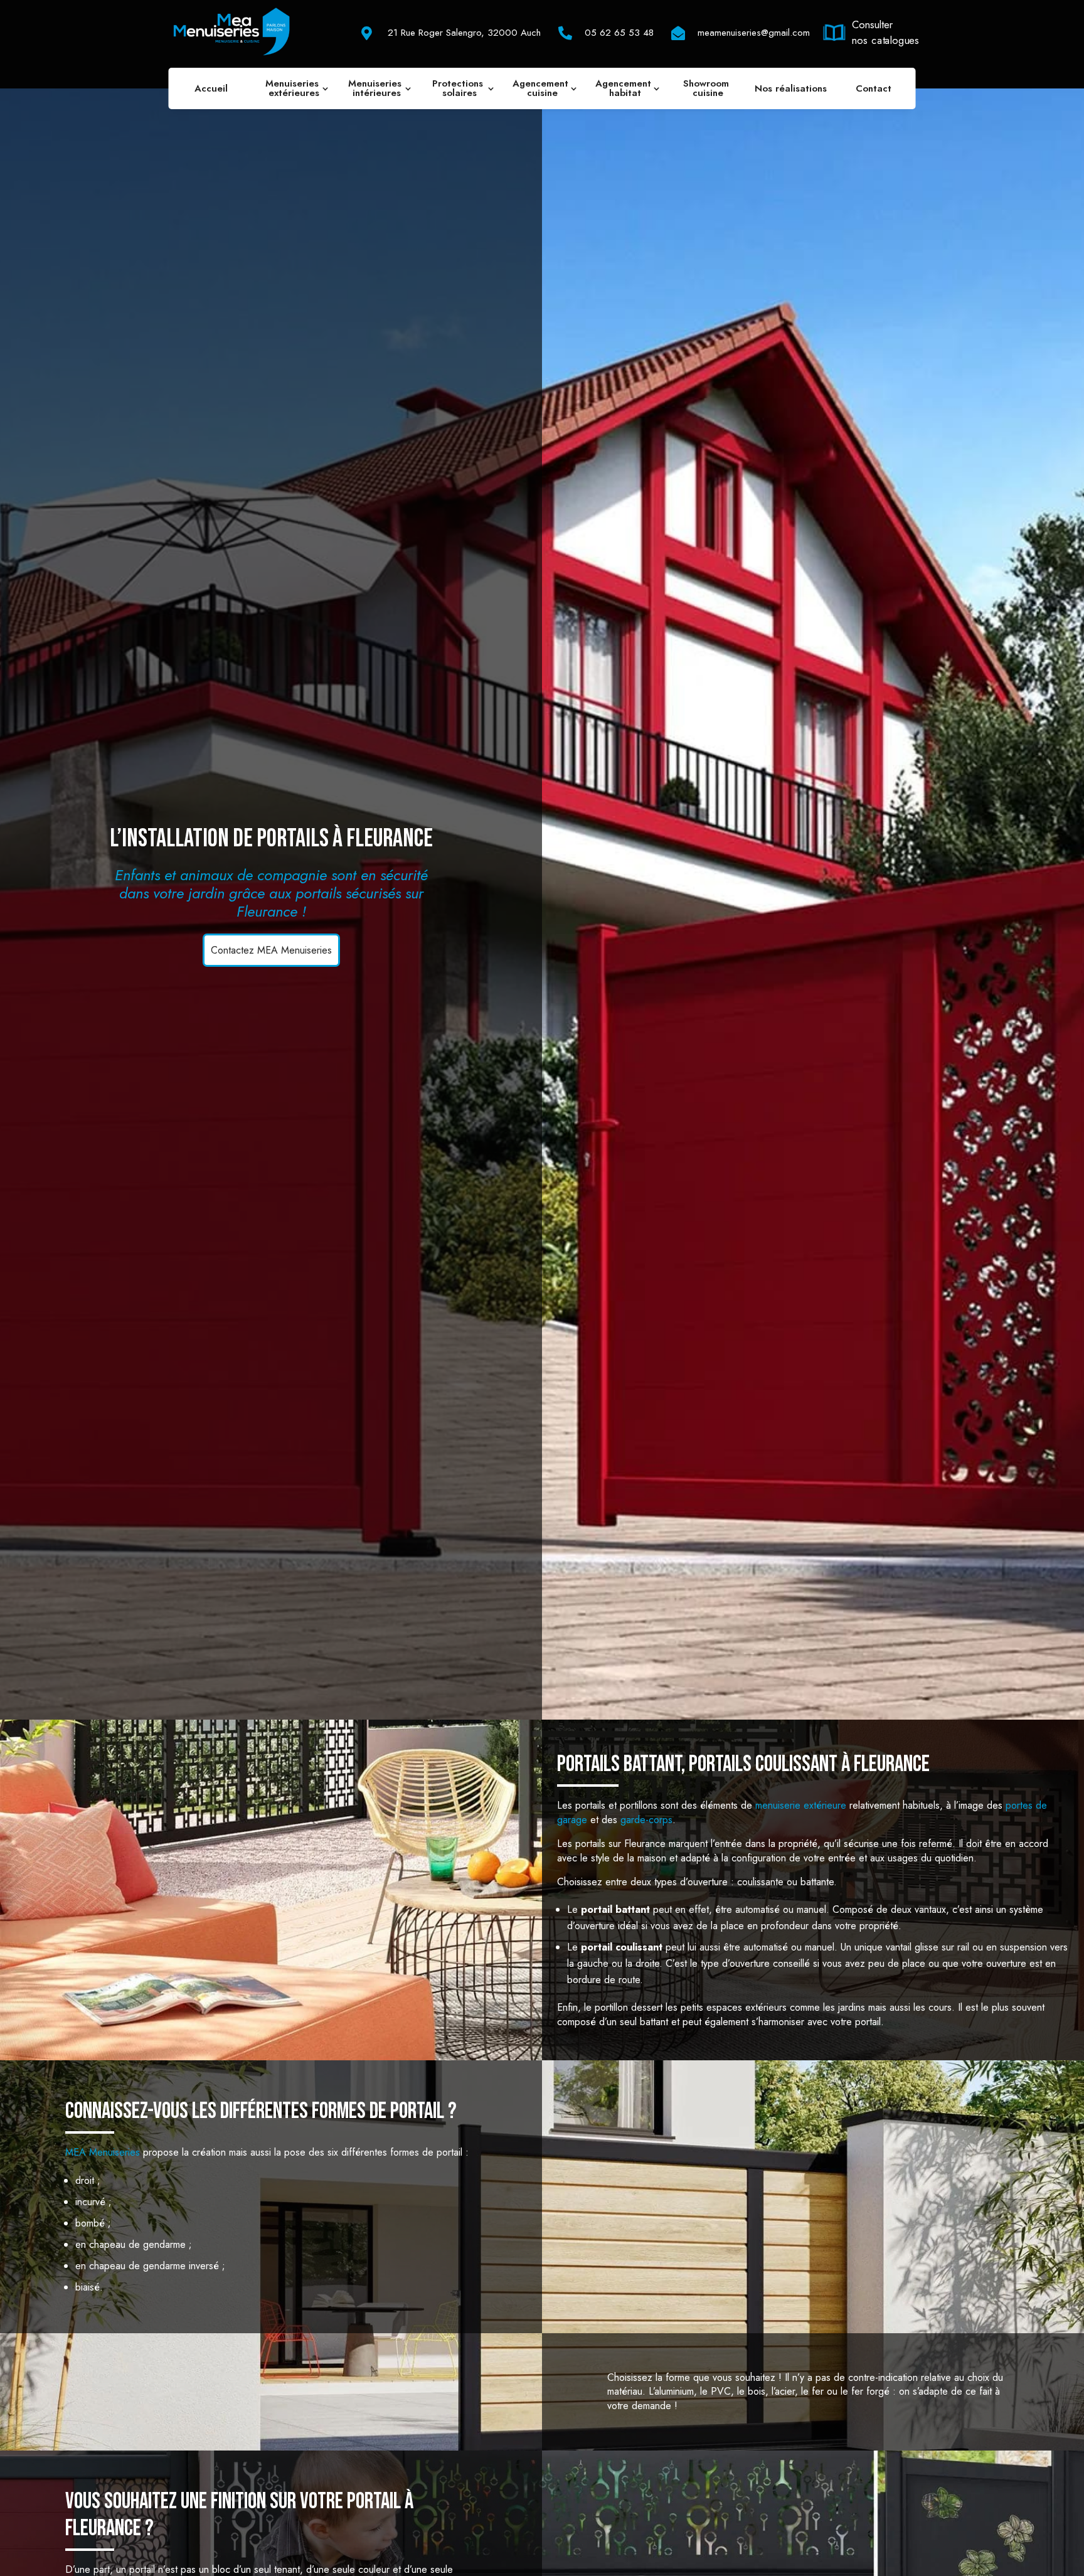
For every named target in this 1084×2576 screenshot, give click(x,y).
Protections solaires (459, 88)
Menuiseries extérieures (294, 88)
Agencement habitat (625, 88)
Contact (874, 88)
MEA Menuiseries (103, 2152)
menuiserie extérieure (801, 1805)
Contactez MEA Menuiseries (271, 950)
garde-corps (646, 1820)
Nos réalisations (791, 88)
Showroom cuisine (708, 88)
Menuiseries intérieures (376, 88)
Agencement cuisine (542, 88)
